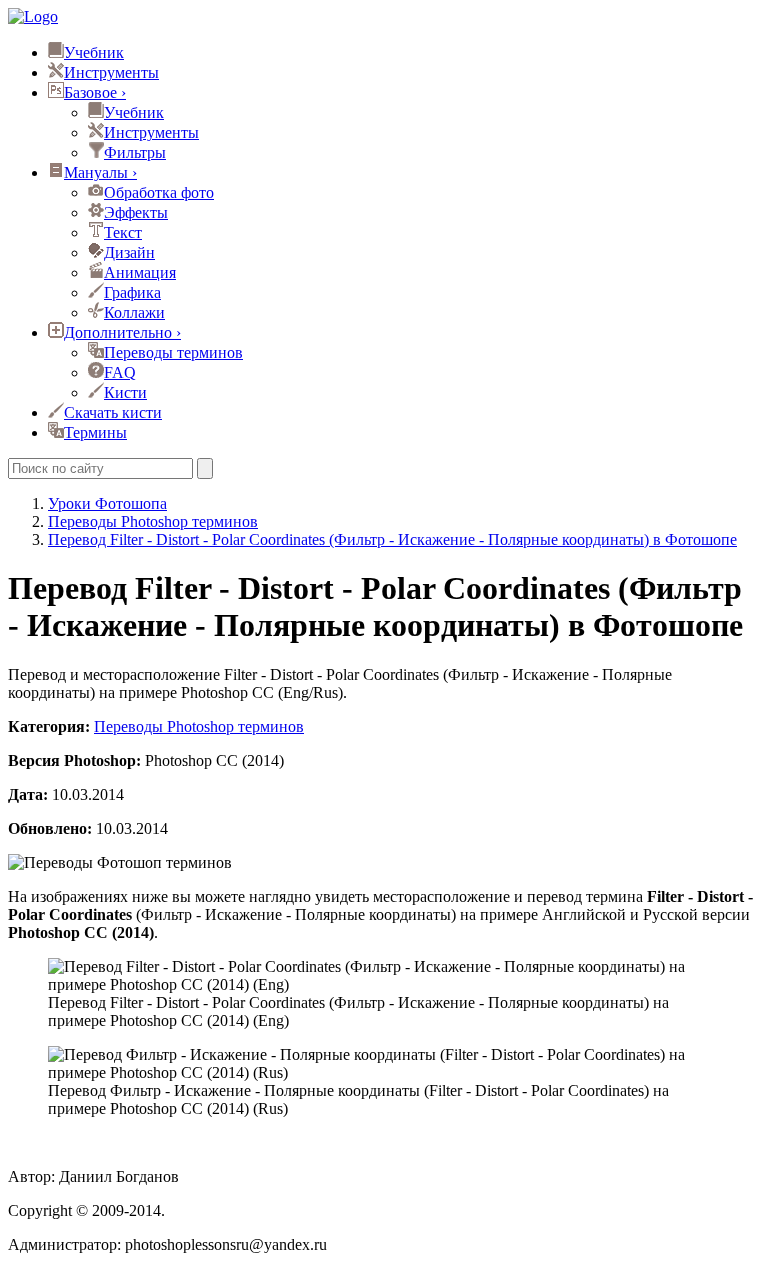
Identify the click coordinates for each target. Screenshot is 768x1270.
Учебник (94, 52)
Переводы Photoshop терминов (199, 726)
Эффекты (136, 212)
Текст (123, 232)
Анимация (140, 272)
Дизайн (129, 252)
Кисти (125, 392)
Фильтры (135, 152)
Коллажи (134, 312)
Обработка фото (159, 192)
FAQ (120, 372)
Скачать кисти (113, 412)
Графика (132, 292)
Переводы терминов (173, 352)
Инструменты (111, 72)
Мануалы (100, 172)
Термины (95, 432)
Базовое (95, 92)
